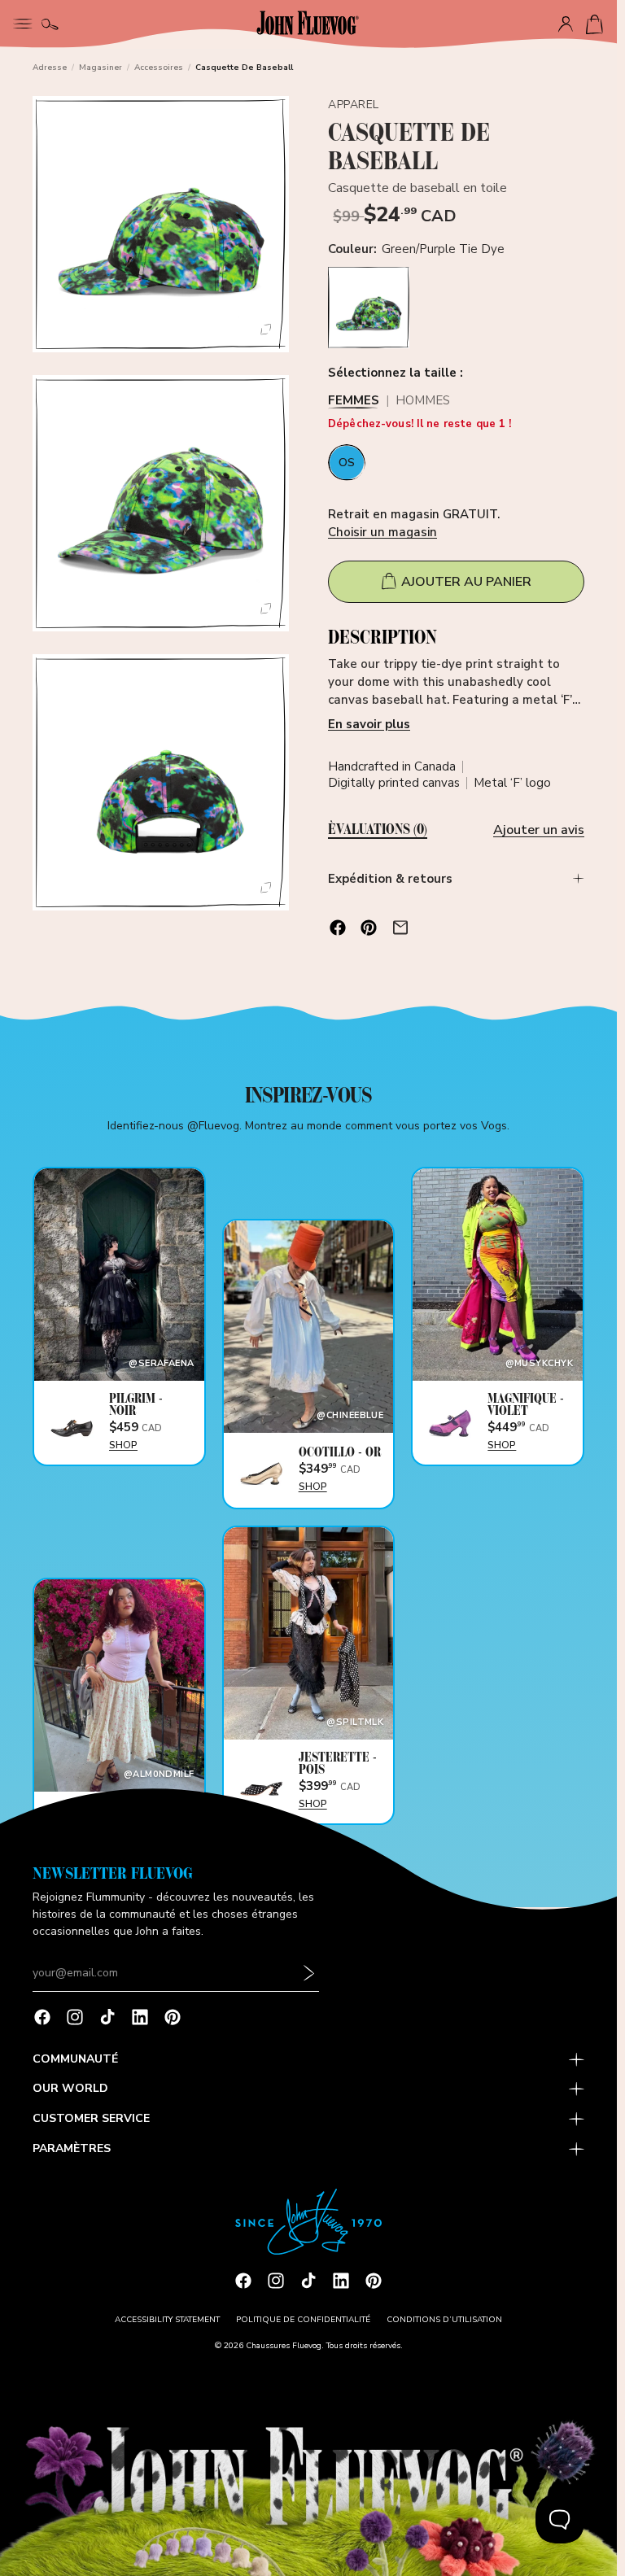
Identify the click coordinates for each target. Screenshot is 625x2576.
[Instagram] (75, 2017)
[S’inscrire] (309, 1973)
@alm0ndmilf (159, 1774)
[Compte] (566, 24)
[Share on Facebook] (338, 928)
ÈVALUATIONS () (378, 830)
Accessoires (159, 68)
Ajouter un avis (539, 830)
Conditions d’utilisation (444, 2320)
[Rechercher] (50, 24)
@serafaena (161, 1363)
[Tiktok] (107, 2017)
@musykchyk (539, 1363)
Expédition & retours (390, 879)
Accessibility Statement (167, 2320)
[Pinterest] (173, 2017)
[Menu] (23, 22)
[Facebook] (42, 2017)
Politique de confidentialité (303, 2320)
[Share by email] (400, 928)
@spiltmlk (355, 1722)
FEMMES (354, 402)
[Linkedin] (140, 2017)
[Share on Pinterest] (369, 928)
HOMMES (423, 402)
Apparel (354, 105)
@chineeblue (350, 1415)
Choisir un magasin (382, 532)
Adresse (50, 68)
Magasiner (101, 68)
